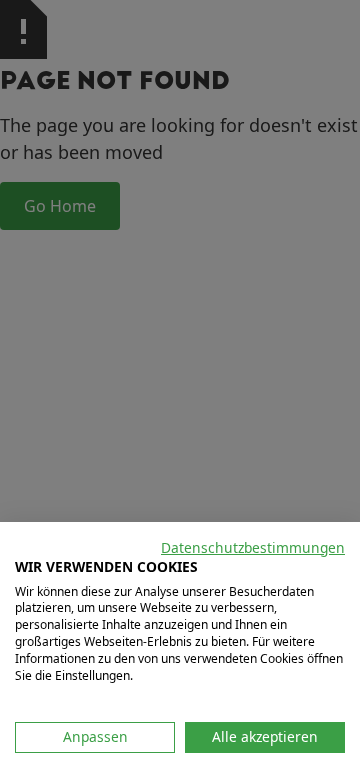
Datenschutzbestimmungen (253, 547)
